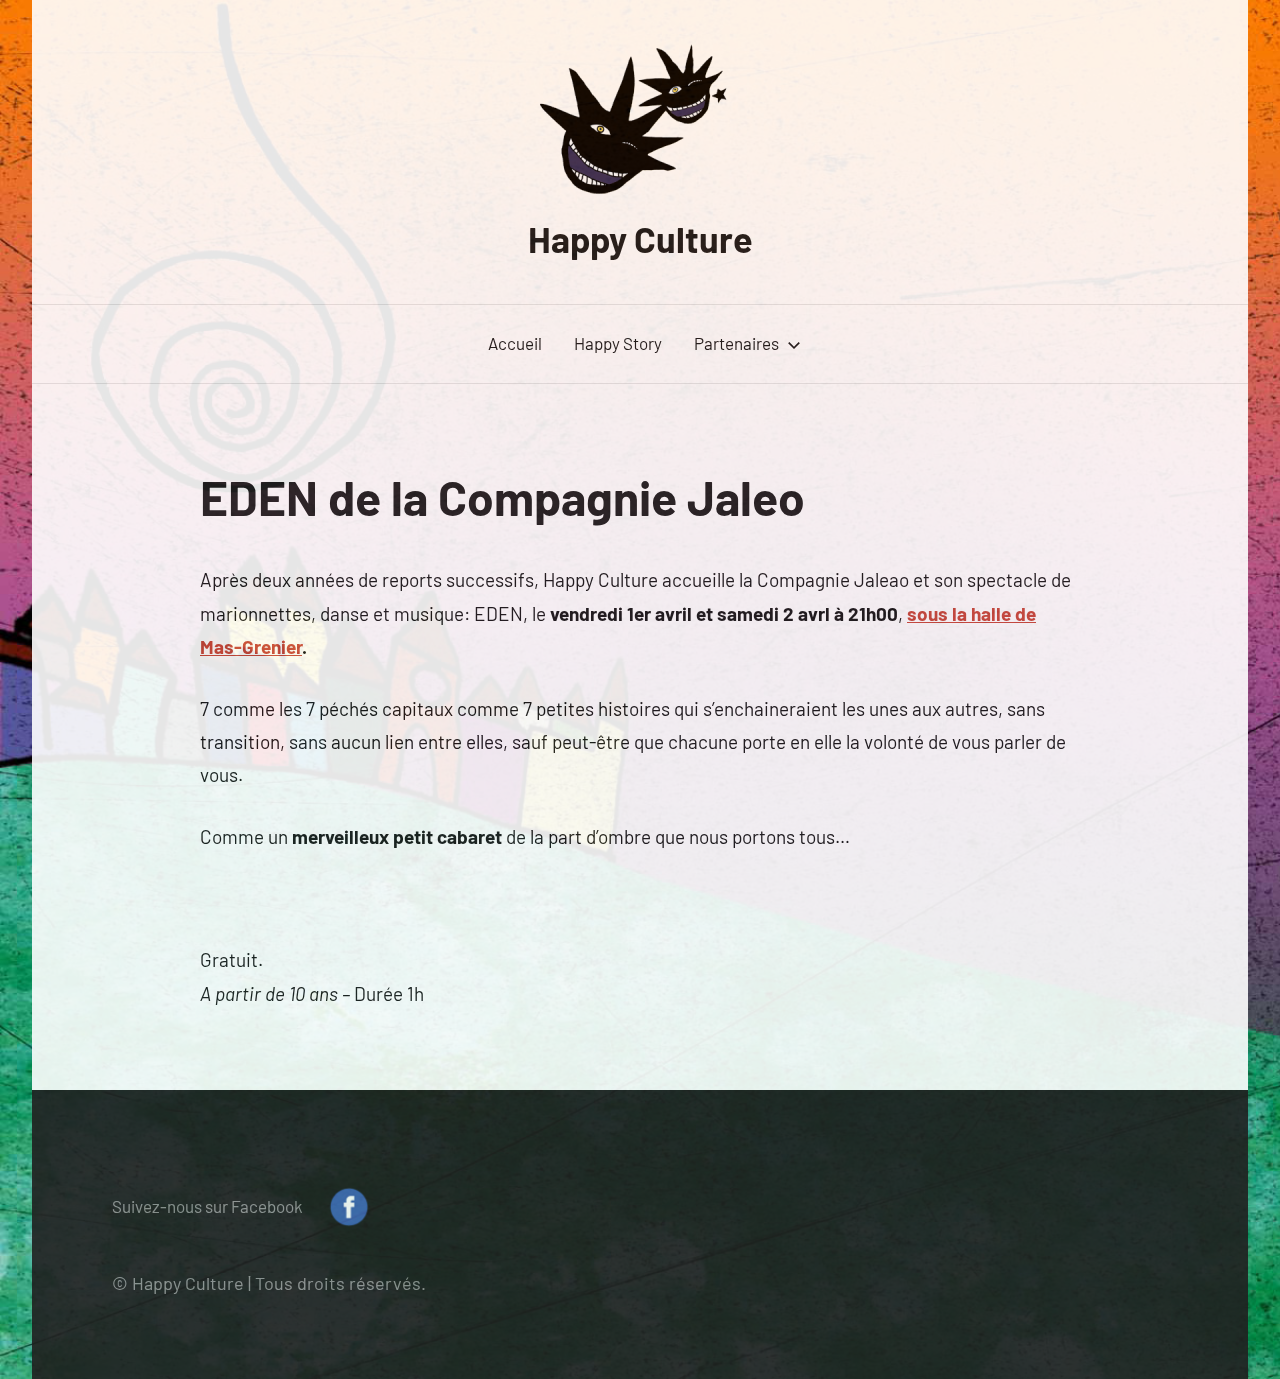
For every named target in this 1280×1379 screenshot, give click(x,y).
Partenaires (736, 343)
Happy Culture (640, 238)
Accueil (515, 343)
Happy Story (618, 343)
